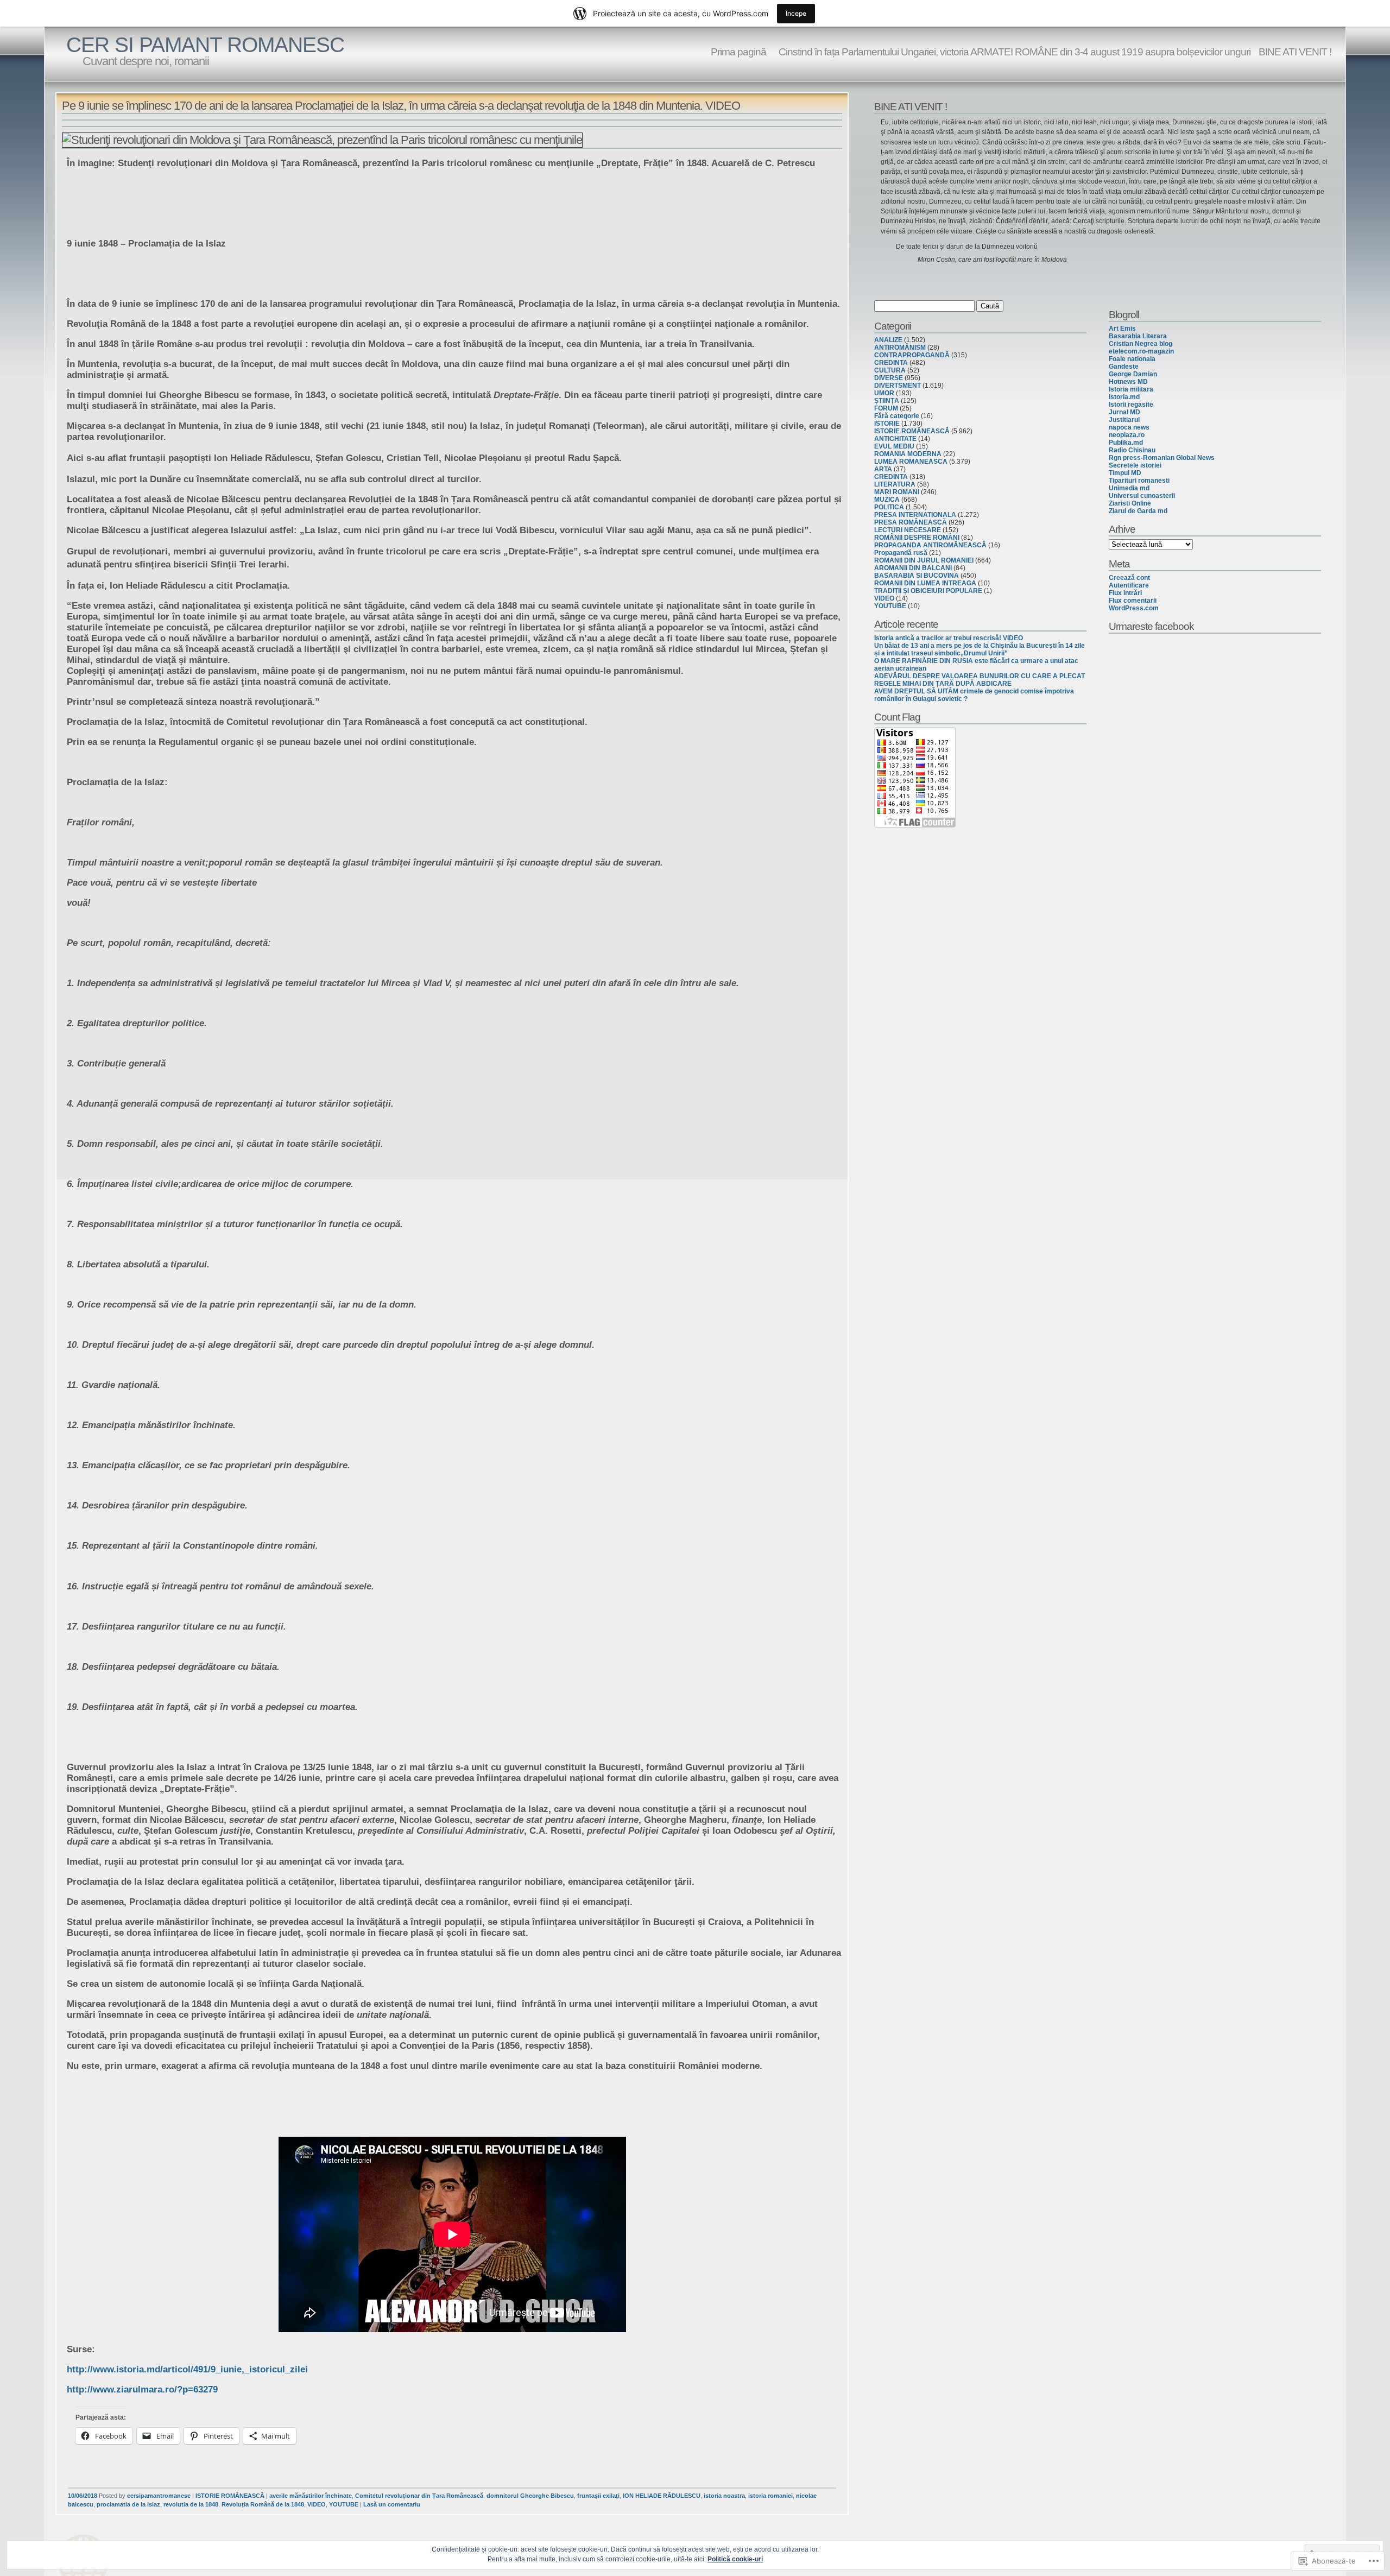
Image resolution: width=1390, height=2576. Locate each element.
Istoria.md (1124, 397)
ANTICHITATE (895, 439)
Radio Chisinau (1132, 450)
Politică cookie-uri (735, 2559)
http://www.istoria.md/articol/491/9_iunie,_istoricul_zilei (187, 2369)
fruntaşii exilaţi (598, 2496)
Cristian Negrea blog (1141, 344)
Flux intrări (1125, 593)
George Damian (1133, 374)
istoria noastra (724, 2496)
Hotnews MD (1128, 382)
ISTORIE (887, 424)
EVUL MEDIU (894, 446)
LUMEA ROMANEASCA (911, 462)
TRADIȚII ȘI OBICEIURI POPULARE (928, 591)
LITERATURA (895, 484)
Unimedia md (1129, 488)
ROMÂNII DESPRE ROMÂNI (917, 538)
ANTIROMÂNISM (900, 348)
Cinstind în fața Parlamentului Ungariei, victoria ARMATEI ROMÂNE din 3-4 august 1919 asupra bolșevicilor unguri (1012, 52)
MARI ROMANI (897, 492)
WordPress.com (1134, 608)
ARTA (883, 469)
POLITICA (889, 507)
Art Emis (1122, 329)
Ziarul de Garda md (1138, 511)
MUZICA (887, 500)
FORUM (886, 408)
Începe (796, 13)
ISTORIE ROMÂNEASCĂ (230, 2496)
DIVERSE (889, 378)
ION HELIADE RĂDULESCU (662, 2496)
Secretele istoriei (1135, 465)
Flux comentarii (1133, 601)
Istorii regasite (1131, 405)
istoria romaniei (770, 2496)
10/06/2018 (83, 2496)
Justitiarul (1124, 420)
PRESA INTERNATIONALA (915, 515)
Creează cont (1129, 578)
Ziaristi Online (1130, 503)
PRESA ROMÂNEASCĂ (911, 522)
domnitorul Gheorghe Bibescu (530, 2496)
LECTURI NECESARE (908, 530)
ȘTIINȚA (887, 401)
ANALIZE (888, 340)
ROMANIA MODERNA (908, 454)
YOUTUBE (344, 2504)
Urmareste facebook (1151, 626)
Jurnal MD (1124, 412)
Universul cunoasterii (1142, 496)
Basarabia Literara (1138, 336)
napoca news (1129, 427)
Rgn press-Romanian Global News (1162, 458)
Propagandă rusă (901, 553)
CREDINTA (891, 363)
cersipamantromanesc (159, 2496)
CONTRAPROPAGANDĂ (912, 355)
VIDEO (317, 2504)
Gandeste (1124, 367)
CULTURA (890, 370)
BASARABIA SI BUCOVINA (917, 576)
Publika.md (1126, 443)
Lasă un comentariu (392, 2504)
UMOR (884, 393)
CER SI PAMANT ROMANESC (205, 45)
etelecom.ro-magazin (1141, 351)
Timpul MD (1125, 473)
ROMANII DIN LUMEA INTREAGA (925, 583)
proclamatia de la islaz (128, 2504)
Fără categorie (897, 416)
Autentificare (1129, 585)
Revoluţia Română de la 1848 (263, 2504)
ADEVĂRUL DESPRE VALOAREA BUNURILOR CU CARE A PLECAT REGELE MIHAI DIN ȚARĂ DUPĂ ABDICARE (980, 680)
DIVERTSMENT (898, 386)
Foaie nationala (1132, 359)
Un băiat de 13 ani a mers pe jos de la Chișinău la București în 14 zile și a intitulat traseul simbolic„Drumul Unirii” (980, 649)
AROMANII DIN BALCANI (913, 568)
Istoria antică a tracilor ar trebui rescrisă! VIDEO (949, 638)
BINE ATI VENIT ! (1295, 52)
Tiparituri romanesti (1139, 481)
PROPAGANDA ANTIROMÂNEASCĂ (930, 545)
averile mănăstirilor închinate (311, 2496)
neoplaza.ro (1127, 435)
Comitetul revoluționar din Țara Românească (419, 2496)
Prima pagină (738, 52)
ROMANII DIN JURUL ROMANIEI (924, 560)
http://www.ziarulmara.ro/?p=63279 (142, 2389)
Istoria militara (1131, 389)
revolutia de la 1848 (191, 2504)
